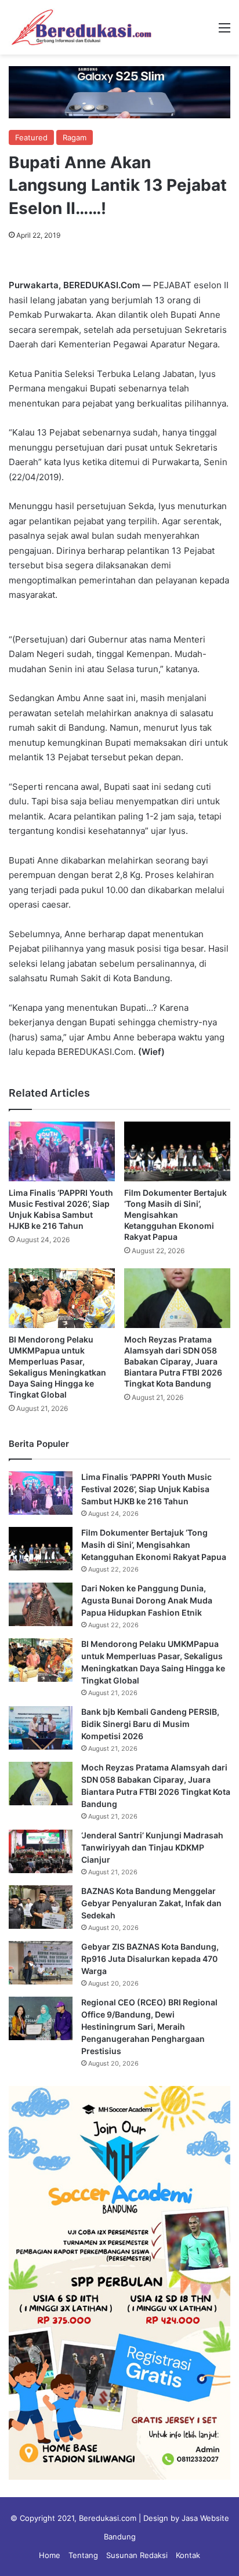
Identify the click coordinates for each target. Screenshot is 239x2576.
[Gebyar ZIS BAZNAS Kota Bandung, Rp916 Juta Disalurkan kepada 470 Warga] (41, 1963)
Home (50, 2555)
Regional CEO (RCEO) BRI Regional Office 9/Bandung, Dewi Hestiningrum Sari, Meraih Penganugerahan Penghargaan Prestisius (149, 2027)
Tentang (83, 2555)
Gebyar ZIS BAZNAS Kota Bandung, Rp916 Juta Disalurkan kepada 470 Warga (150, 1959)
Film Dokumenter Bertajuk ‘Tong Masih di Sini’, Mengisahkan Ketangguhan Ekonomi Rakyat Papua (175, 1215)
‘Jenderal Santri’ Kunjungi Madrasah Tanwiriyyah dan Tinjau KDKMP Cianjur (152, 1847)
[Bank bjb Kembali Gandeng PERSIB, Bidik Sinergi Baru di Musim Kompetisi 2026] (41, 1728)
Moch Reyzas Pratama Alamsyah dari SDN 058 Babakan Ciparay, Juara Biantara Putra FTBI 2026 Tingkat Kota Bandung (173, 1361)
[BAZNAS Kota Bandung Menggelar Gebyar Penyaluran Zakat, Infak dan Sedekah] (41, 1907)
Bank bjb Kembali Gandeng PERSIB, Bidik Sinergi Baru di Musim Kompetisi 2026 (150, 1724)
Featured (31, 137)
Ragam (75, 137)
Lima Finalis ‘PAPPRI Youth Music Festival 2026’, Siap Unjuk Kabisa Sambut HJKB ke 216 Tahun (146, 1489)
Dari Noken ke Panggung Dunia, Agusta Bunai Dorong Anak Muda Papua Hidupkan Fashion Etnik (147, 1600)
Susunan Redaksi (137, 2555)
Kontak (188, 2555)
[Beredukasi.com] (81, 27)
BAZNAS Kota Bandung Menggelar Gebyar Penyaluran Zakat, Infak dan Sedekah (151, 1903)
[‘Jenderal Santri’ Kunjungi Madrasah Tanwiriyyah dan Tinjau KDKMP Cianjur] (41, 1851)
